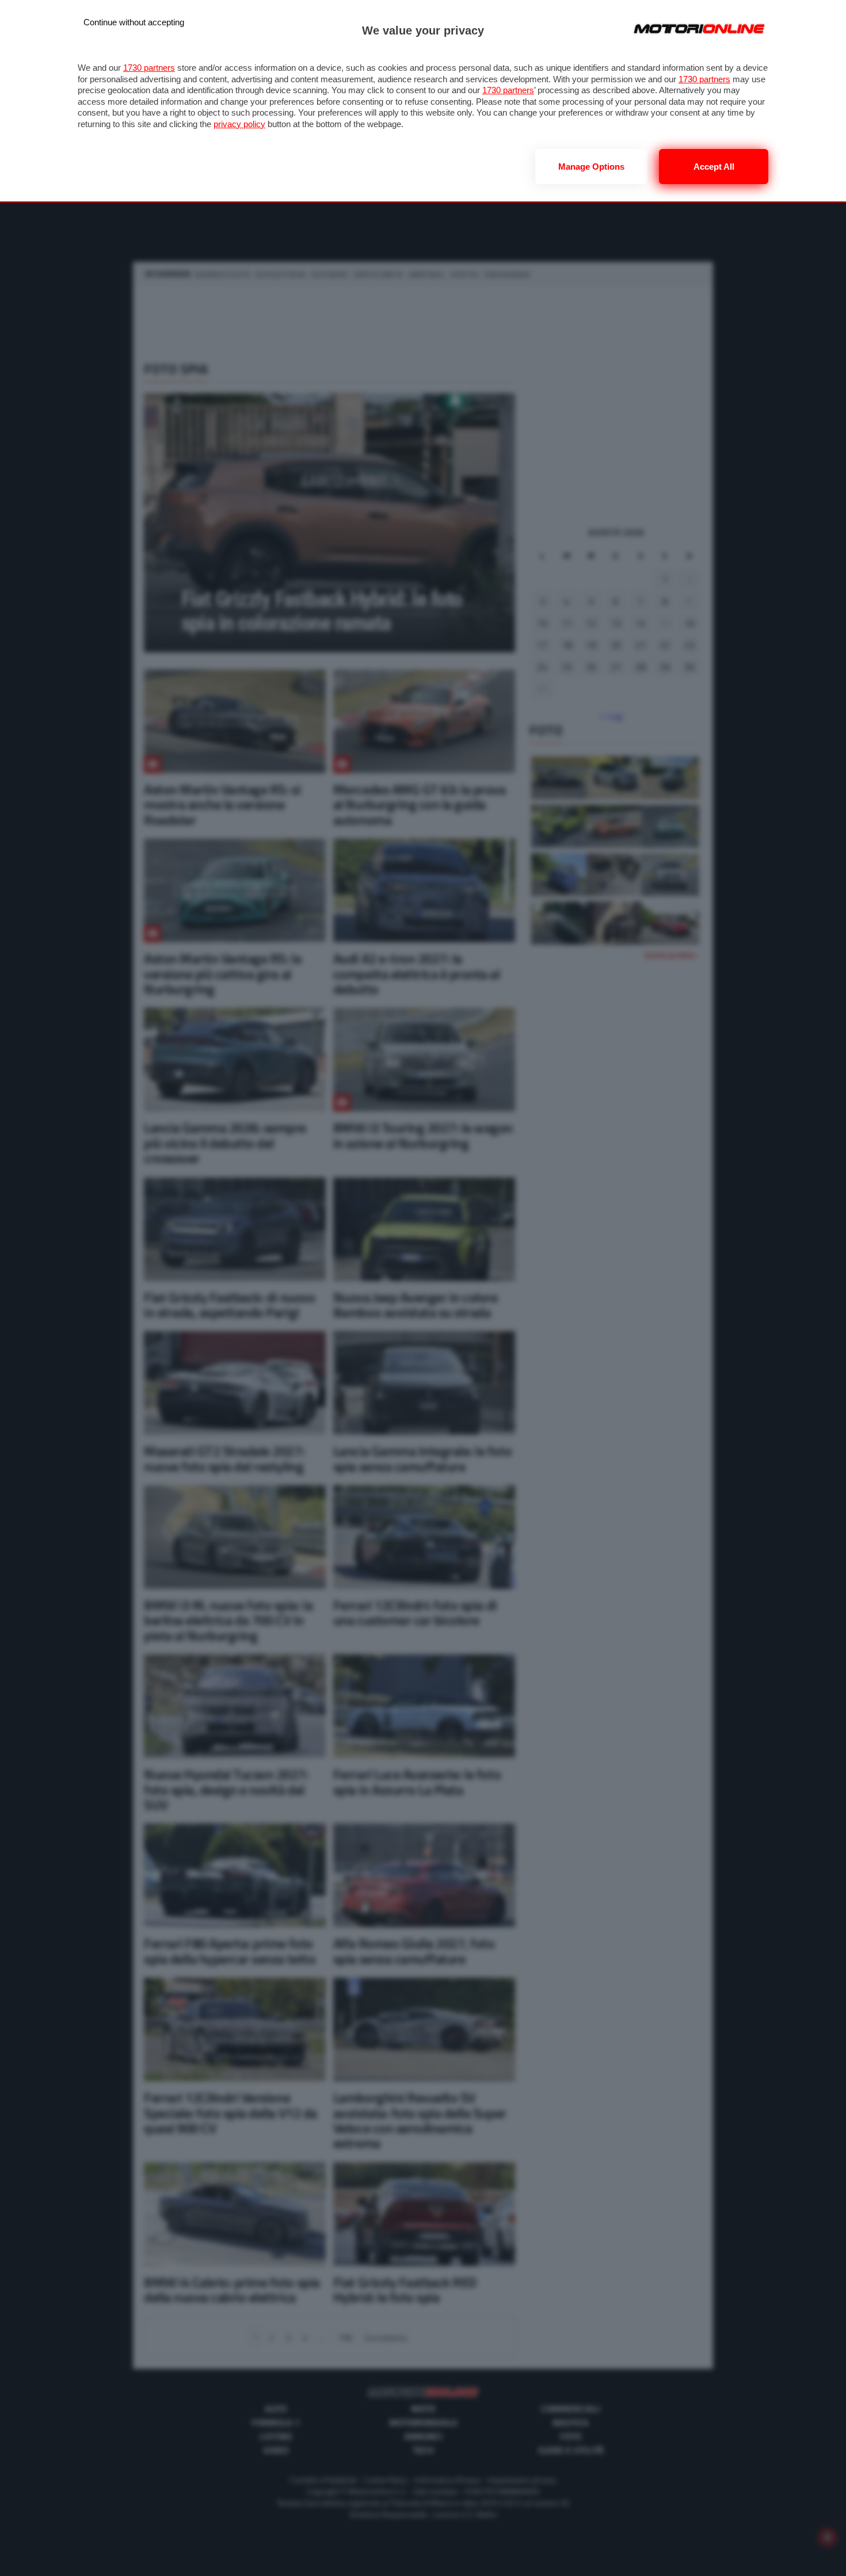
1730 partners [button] (149, 68)
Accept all (714, 167)
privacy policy (239, 124)
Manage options (591, 167)
